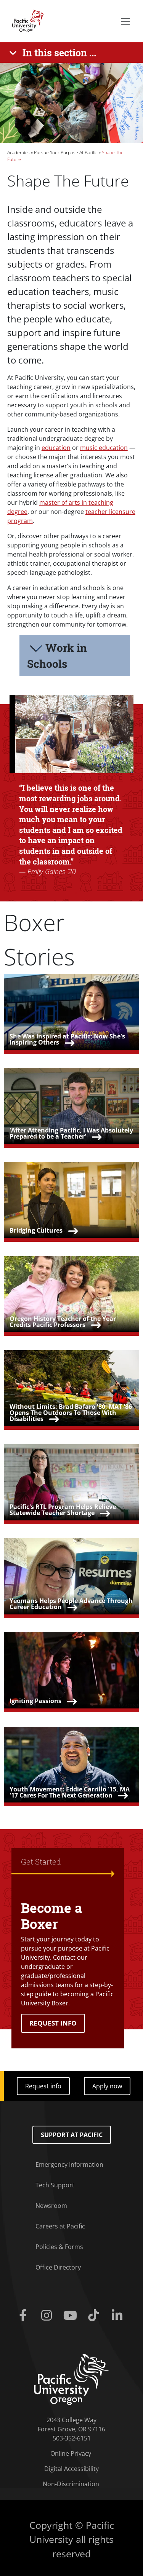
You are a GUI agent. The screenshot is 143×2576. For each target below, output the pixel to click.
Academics (18, 152)
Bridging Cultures (36, 1230)
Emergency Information (69, 2164)
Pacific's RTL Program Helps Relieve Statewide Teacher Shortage (63, 1510)
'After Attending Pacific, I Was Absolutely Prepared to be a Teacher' (71, 1133)
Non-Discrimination (71, 2484)
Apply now (107, 2086)
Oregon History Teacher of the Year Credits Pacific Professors (63, 1322)
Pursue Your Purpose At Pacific (66, 152)
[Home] (26, 20)
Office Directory (58, 2267)
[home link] (71, 2379)
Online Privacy (71, 2453)
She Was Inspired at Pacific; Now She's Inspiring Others (67, 1039)
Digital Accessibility (71, 2469)
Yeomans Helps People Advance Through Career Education (71, 1604)
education (56, 448)
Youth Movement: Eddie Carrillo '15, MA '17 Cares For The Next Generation (70, 1792)
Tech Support (55, 2185)
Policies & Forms (59, 2247)
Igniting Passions (35, 1701)
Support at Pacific (72, 2135)
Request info (43, 2086)
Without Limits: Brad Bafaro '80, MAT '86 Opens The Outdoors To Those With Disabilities (71, 1413)
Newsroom (51, 2206)
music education (104, 448)
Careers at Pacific (60, 2226)
